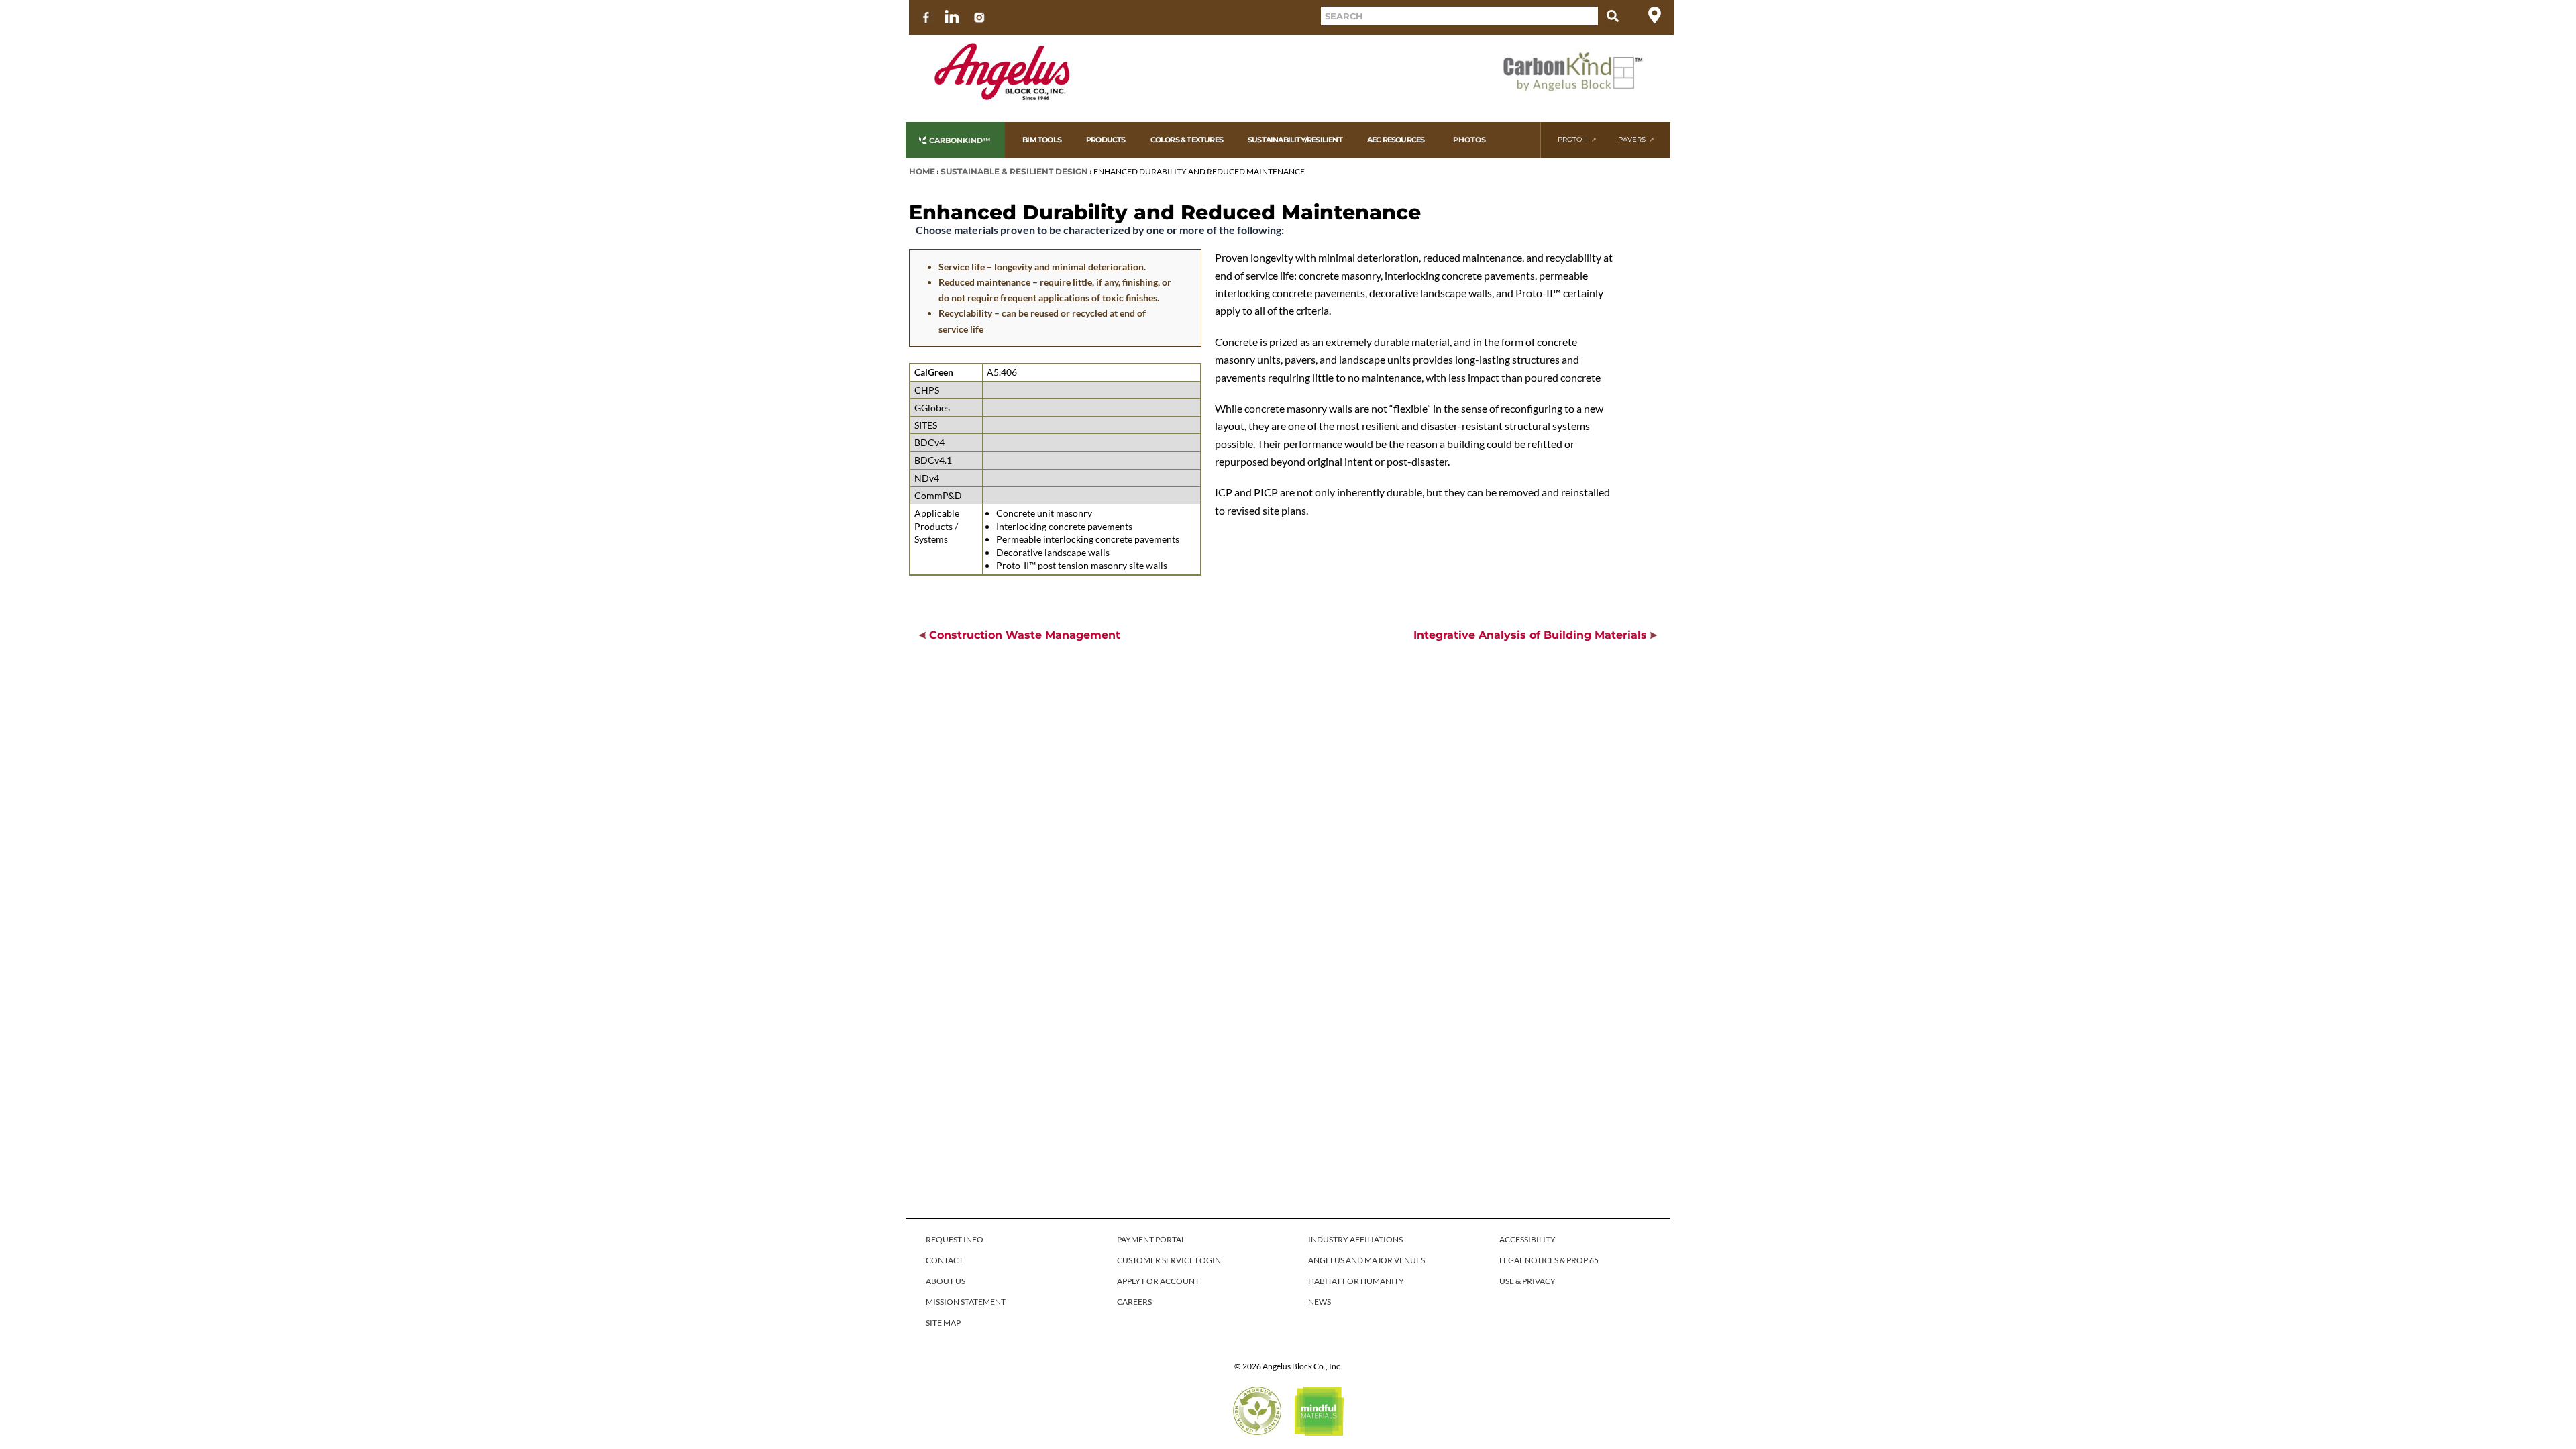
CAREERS (1134, 1302)
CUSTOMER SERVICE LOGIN (1169, 1260)
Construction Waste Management (1023, 635)
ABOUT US (946, 1281)
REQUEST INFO (955, 1239)
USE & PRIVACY (1527, 1281)
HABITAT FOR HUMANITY (1356, 1281)
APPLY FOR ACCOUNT (1158, 1281)
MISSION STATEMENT (966, 1302)
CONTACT (945, 1260)
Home (922, 171)
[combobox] (1459, 16)
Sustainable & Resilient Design (1014, 171)
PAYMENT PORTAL (1151, 1239)
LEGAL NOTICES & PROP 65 (1549, 1260)
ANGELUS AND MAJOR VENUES (1366, 1260)
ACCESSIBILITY (1527, 1239)
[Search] (1613, 16)
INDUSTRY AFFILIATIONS (1355, 1239)
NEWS (1320, 1302)
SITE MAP (943, 1323)
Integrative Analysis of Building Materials (1532, 635)
